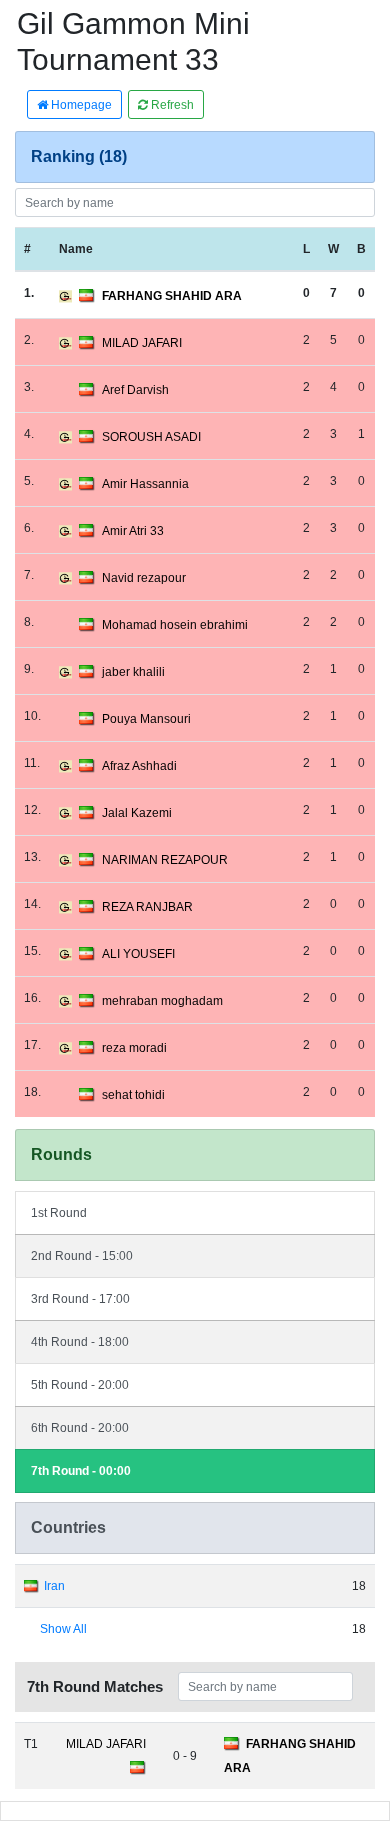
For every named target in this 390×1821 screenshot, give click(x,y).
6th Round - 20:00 (80, 1428)
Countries (68, 1527)
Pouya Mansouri (146, 719)
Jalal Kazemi (137, 813)
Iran (54, 1586)
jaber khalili (133, 672)
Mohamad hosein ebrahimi (175, 625)
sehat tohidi (133, 1095)
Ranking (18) (79, 156)
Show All (63, 1629)
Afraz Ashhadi (139, 766)
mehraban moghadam (162, 1001)
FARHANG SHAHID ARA (172, 296)
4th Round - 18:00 (80, 1342)
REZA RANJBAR (147, 907)
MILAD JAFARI (142, 343)
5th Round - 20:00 (80, 1385)
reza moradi (134, 1048)
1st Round (59, 1213)
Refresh (171, 105)
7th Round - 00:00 (81, 1471)
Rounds (61, 1154)
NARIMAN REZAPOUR (165, 860)
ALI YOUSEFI (138, 954)
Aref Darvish (135, 390)
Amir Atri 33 (133, 531)
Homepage (80, 105)
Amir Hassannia (145, 484)
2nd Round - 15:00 (82, 1256)
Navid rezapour (144, 578)
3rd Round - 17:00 (80, 1299)
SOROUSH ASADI (151, 437)
